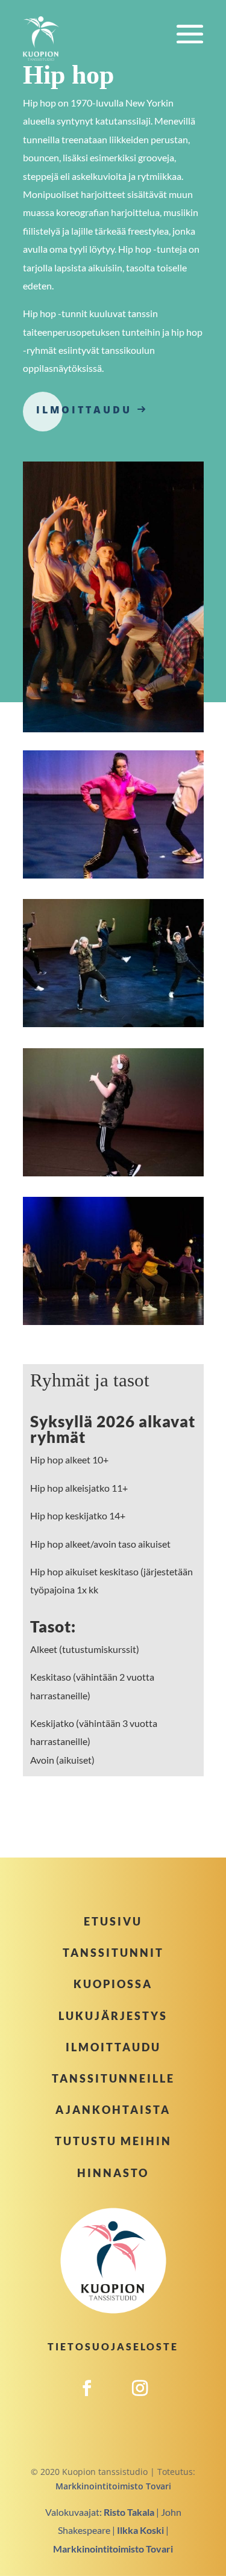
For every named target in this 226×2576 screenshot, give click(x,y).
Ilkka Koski (140, 2530)
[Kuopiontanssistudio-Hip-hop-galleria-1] (113, 875)
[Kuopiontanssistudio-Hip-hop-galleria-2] (113, 1024)
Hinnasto (113, 2173)
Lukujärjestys (113, 2016)
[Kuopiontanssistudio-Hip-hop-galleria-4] (113, 1322)
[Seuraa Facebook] (87, 2401)
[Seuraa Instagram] (140, 2401)
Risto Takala (129, 2512)
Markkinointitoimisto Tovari (113, 2486)
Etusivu (113, 1921)
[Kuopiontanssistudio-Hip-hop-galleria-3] (113, 1173)
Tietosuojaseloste (113, 2346)
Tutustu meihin (113, 2141)
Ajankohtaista (113, 2110)
